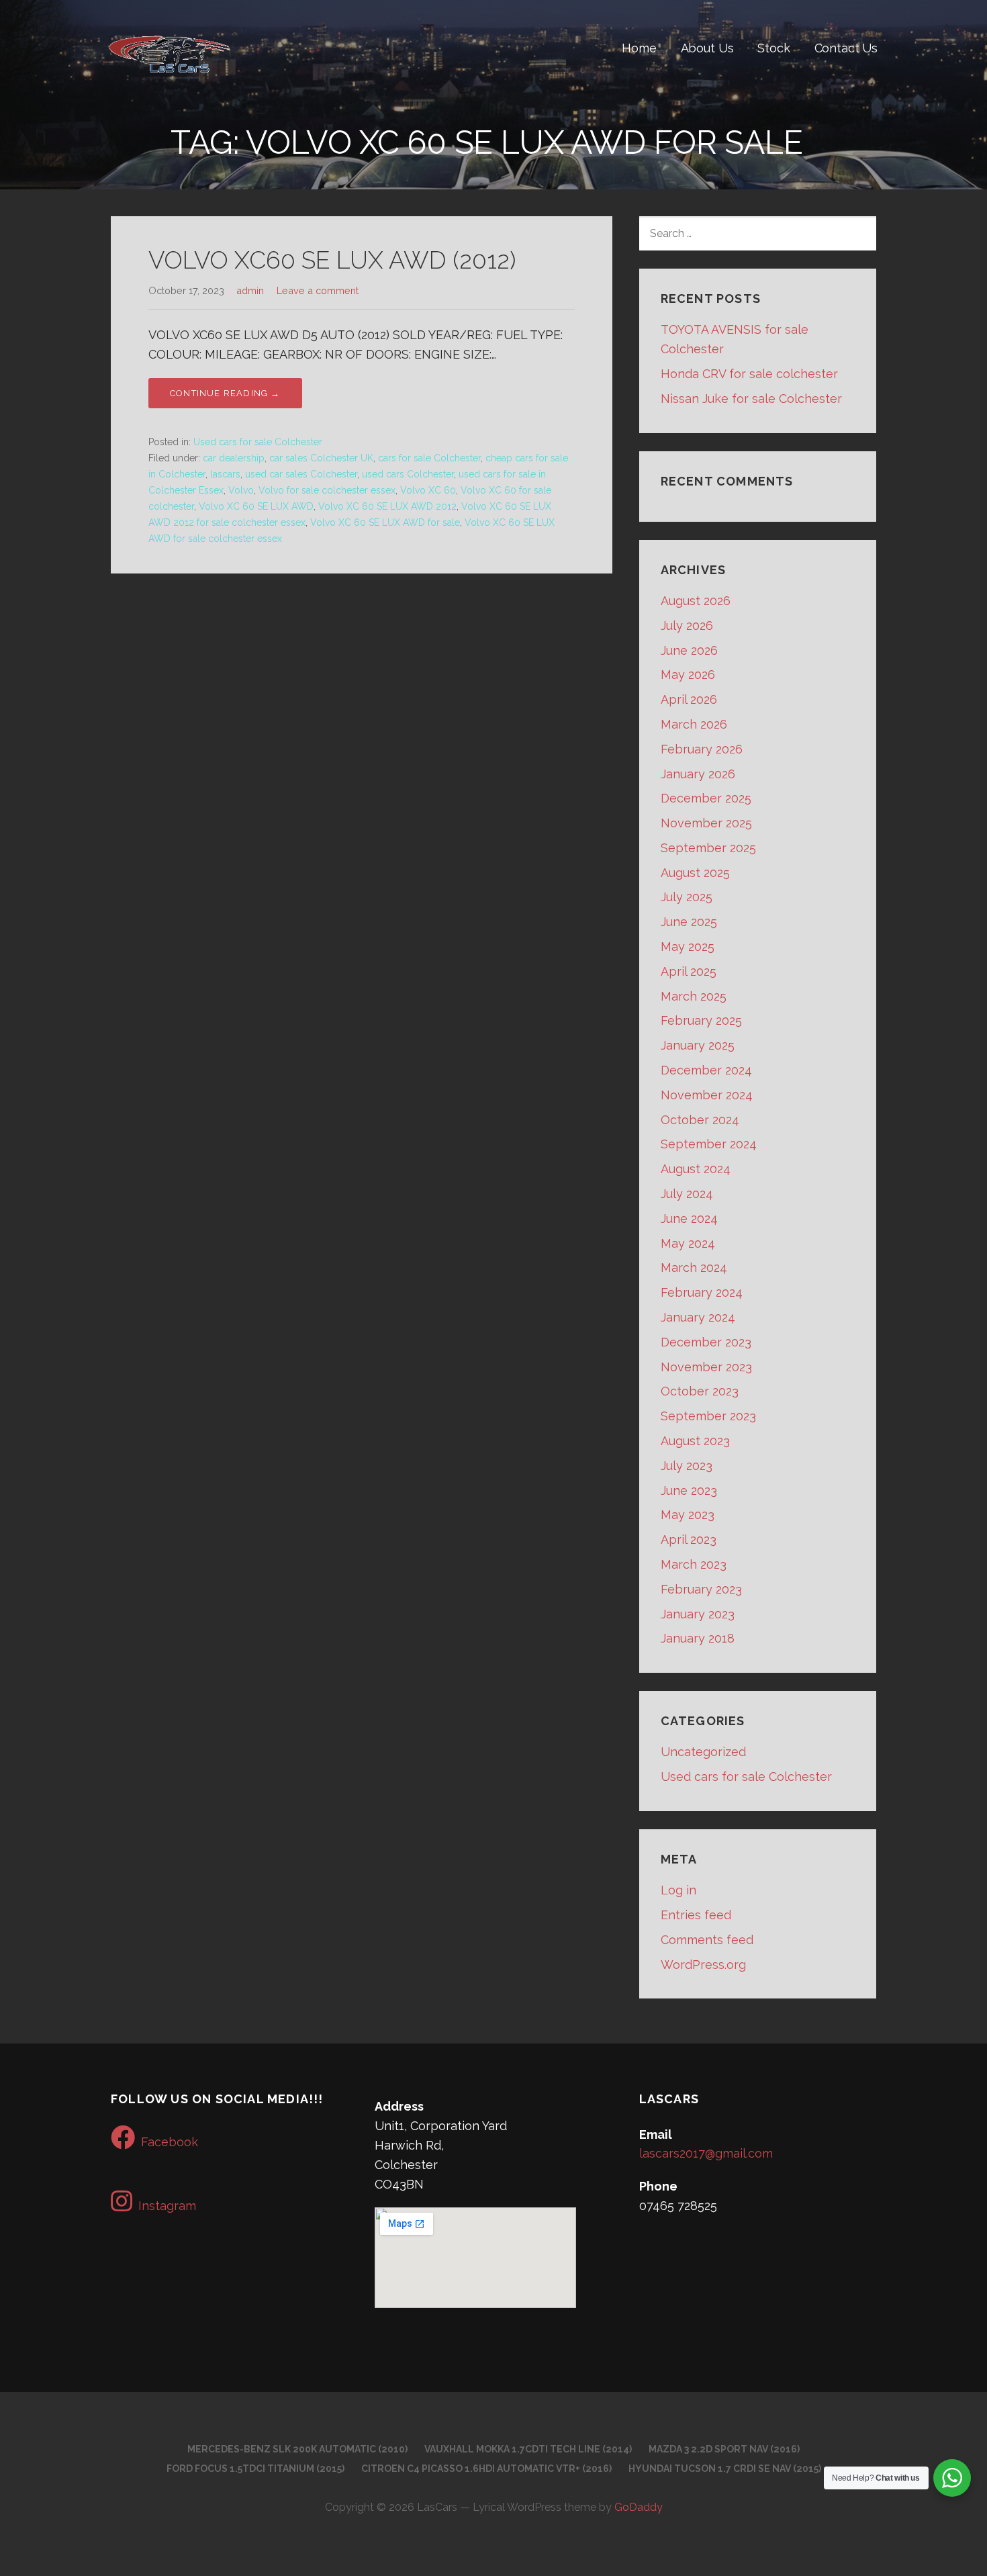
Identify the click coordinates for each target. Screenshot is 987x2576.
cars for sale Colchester (429, 458)
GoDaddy (639, 2507)
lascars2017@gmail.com (706, 2153)
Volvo (241, 490)
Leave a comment (318, 290)
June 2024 (689, 1218)
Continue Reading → (225, 393)
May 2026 (688, 675)
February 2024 (702, 1292)
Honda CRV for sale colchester (749, 374)
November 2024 (707, 1095)
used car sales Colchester (301, 474)
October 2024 (700, 1120)
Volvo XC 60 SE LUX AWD (256, 506)
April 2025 (689, 971)
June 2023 (689, 1490)
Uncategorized (703, 1752)
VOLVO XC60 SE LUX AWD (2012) (332, 260)
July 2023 (687, 1466)
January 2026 (698, 774)
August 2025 (695, 873)
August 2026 (696, 601)
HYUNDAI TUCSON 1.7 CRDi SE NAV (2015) (725, 2469)
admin (250, 290)
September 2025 (708, 848)
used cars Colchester (408, 474)
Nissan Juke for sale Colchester (751, 399)
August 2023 (695, 1441)
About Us (707, 48)
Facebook (170, 2142)
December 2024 (706, 1070)
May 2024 (688, 1243)
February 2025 (701, 1020)
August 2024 (696, 1169)
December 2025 (706, 798)
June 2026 (689, 650)
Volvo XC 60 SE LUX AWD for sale (385, 522)
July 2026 (687, 626)
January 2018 (698, 1638)
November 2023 (706, 1367)
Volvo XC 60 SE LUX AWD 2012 (387, 506)
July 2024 (687, 1194)
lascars (225, 474)
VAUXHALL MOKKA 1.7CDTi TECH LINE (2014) (528, 2449)
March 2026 (694, 724)
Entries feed (696, 1915)
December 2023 (706, 1342)
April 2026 (689, 699)
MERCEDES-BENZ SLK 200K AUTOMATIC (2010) (297, 2449)
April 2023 (689, 1539)
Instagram (167, 2206)
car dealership (234, 458)
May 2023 (688, 1515)
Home (639, 48)
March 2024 (694, 1268)
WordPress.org (703, 1965)
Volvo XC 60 (428, 490)
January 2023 (698, 1614)
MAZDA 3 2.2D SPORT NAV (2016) (724, 2449)
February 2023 (701, 1589)
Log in (678, 1890)
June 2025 (689, 922)
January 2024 (698, 1317)
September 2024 (709, 1144)
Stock (773, 48)
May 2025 (688, 947)
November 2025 (706, 823)
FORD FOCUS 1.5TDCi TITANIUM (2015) (255, 2469)
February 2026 (702, 749)
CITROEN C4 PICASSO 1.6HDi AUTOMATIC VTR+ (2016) (486, 2469)
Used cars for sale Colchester (258, 442)
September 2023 (708, 1416)
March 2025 (694, 996)
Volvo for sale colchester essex (327, 490)
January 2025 (698, 1045)
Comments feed (707, 1940)
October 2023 (700, 1391)
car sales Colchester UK (321, 458)
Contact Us (846, 48)
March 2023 (694, 1564)
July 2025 (687, 897)
